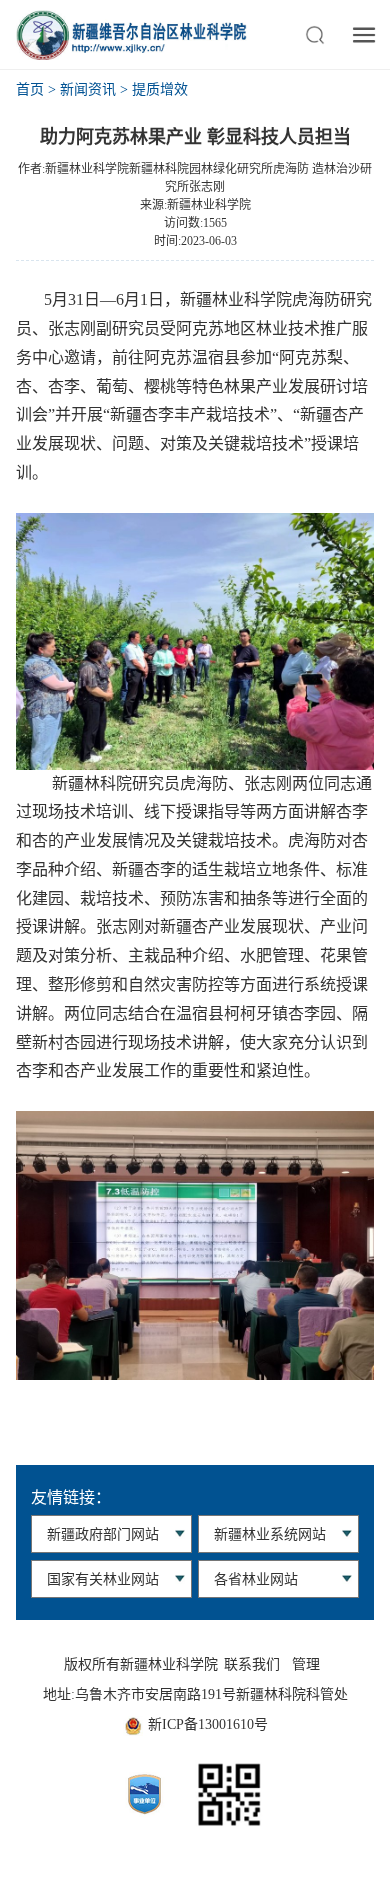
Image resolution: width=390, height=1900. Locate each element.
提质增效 (160, 89)
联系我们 (252, 1664)
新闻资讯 (88, 89)
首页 (30, 89)
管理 (306, 1664)
